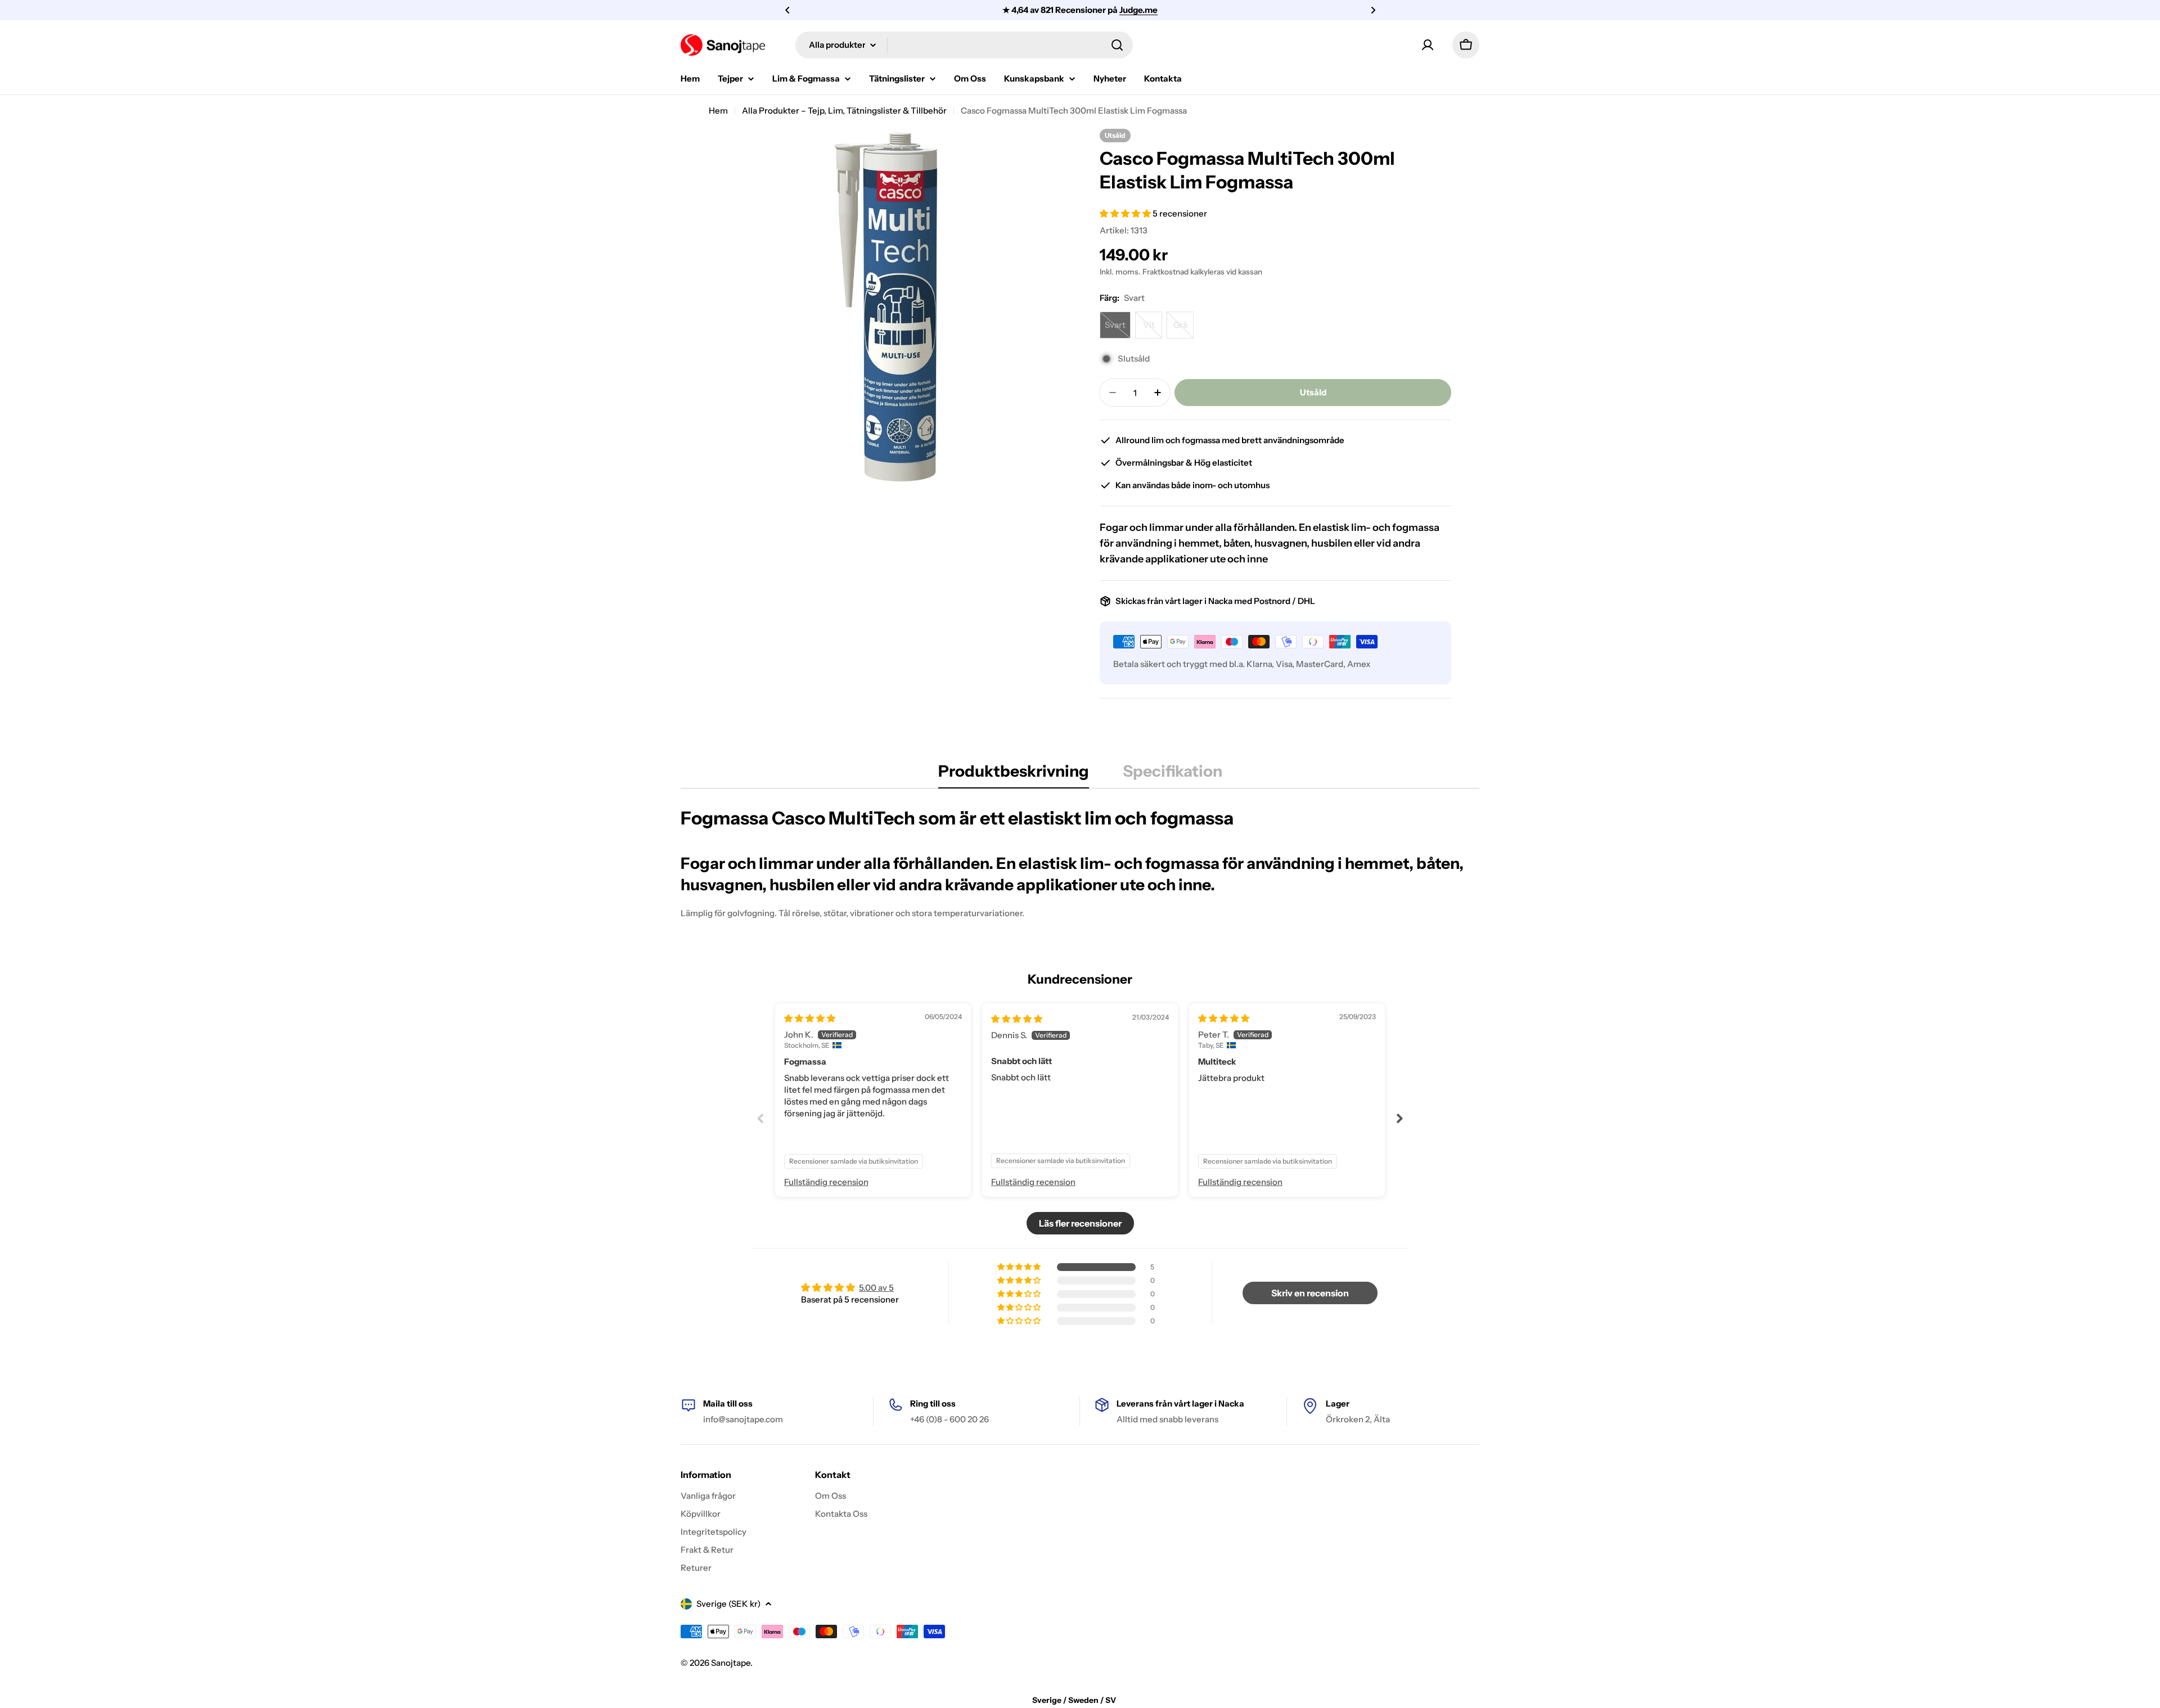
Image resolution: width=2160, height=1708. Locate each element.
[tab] (1014, 774)
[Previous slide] (760, 1118)
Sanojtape (731, 1663)
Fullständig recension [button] (826, 1182)
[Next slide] (1399, 1118)
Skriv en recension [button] (1310, 1293)
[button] (787, 10)
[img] (810, 1018)
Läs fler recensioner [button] (1080, 1223)
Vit (1153, 329)
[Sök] (1117, 45)
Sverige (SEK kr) (728, 1604)
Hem (718, 111)
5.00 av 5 (876, 1288)
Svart (1118, 329)
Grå (1183, 329)
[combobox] (964, 45)
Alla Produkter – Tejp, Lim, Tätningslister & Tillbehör (844, 111)
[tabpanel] (1080, 863)
